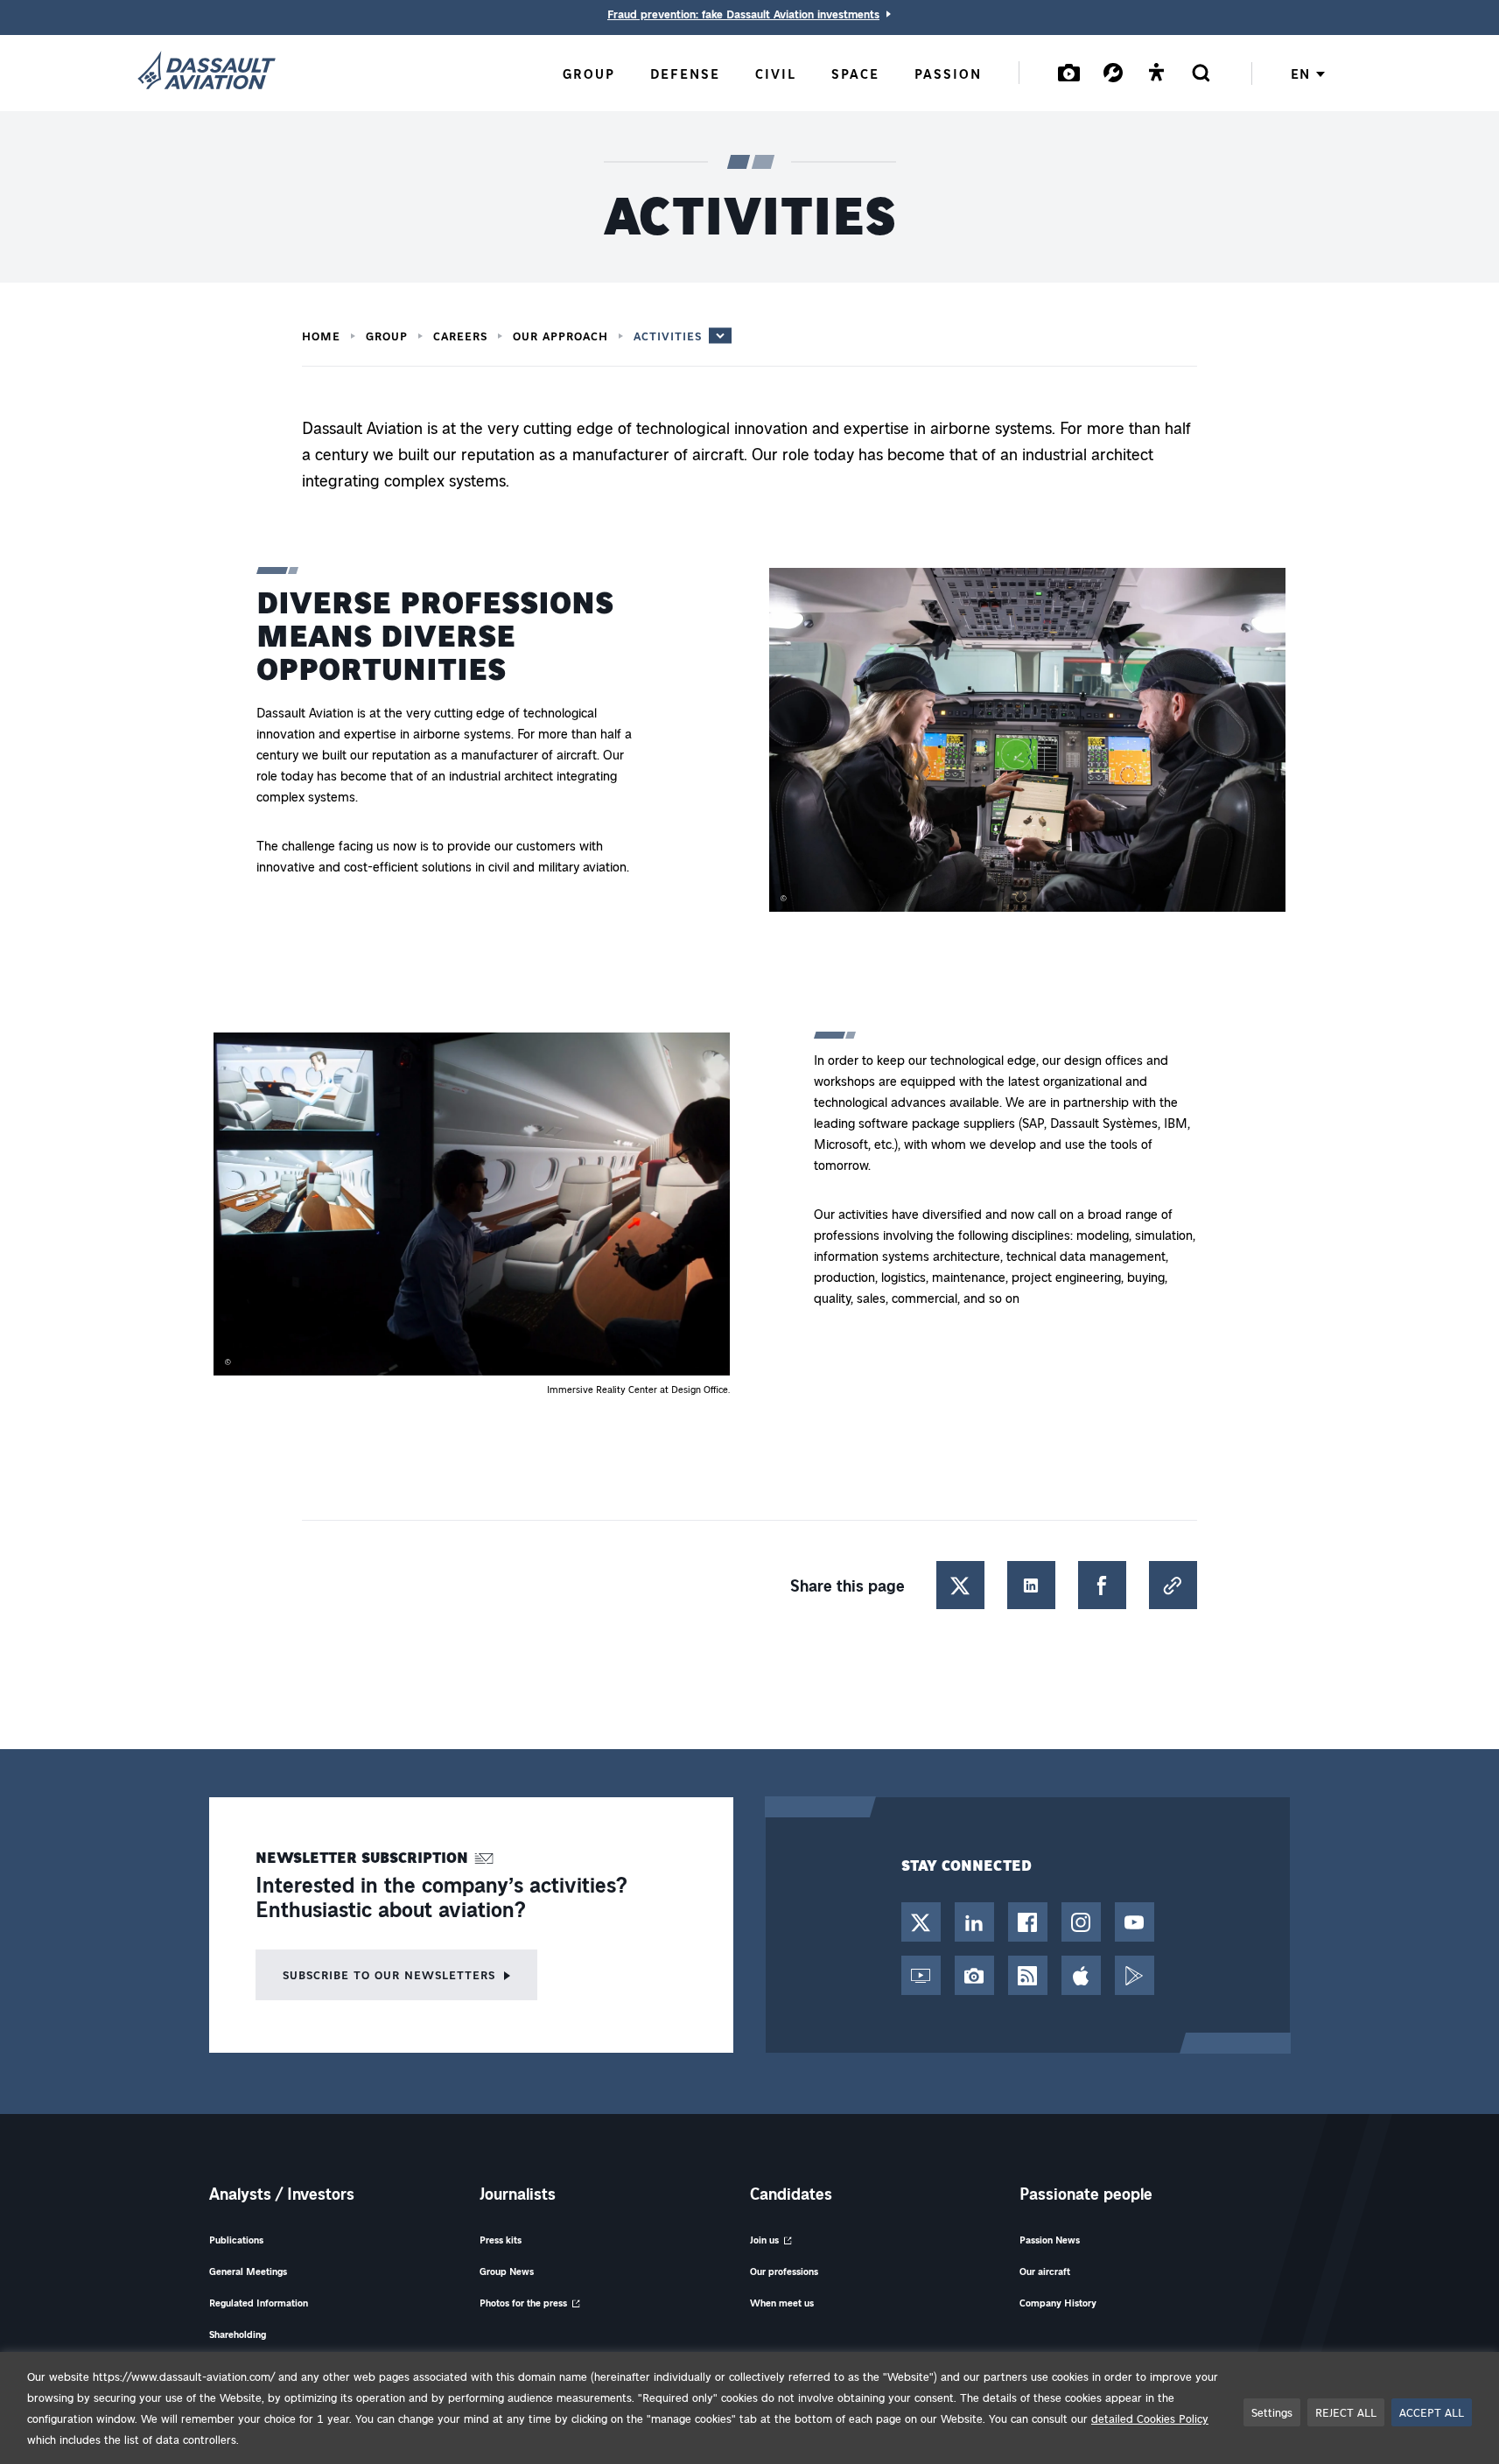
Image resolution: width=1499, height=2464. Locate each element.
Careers (460, 336)
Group (387, 336)
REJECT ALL (1346, 2412)
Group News (507, 2271)
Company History (1058, 2303)
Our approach (560, 336)
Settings (1272, 2412)
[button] (1027, 743)
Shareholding (238, 2334)
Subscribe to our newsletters (389, 1974)
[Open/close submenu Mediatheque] (1069, 72)
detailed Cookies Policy (1150, 2418)
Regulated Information (259, 2303)
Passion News (1050, 2240)
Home (321, 336)
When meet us (782, 2303)
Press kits (501, 2240)
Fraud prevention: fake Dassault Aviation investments (743, 14)
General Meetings (248, 2271)
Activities (668, 336)
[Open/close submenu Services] (1113, 72)
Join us (764, 2240)
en (1300, 73)
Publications (236, 2240)
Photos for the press (523, 2303)
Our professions (784, 2271)
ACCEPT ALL (1432, 2412)
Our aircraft (1045, 2271)
